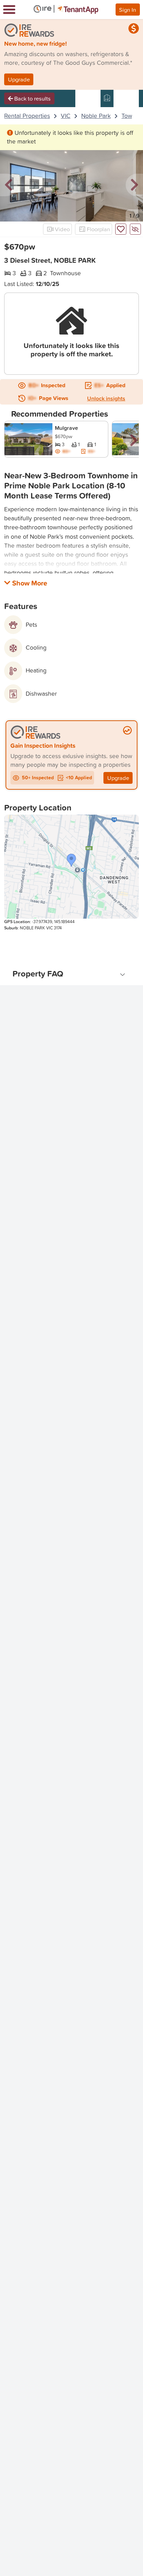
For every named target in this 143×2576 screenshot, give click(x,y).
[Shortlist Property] (121, 229)
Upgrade (19, 79)
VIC (66, 116)
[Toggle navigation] (9, 10)
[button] (9, 185)
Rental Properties (27, 116)
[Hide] (135, 229)
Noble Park (96, 116)
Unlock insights (106, 398)
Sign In (128, 10)
